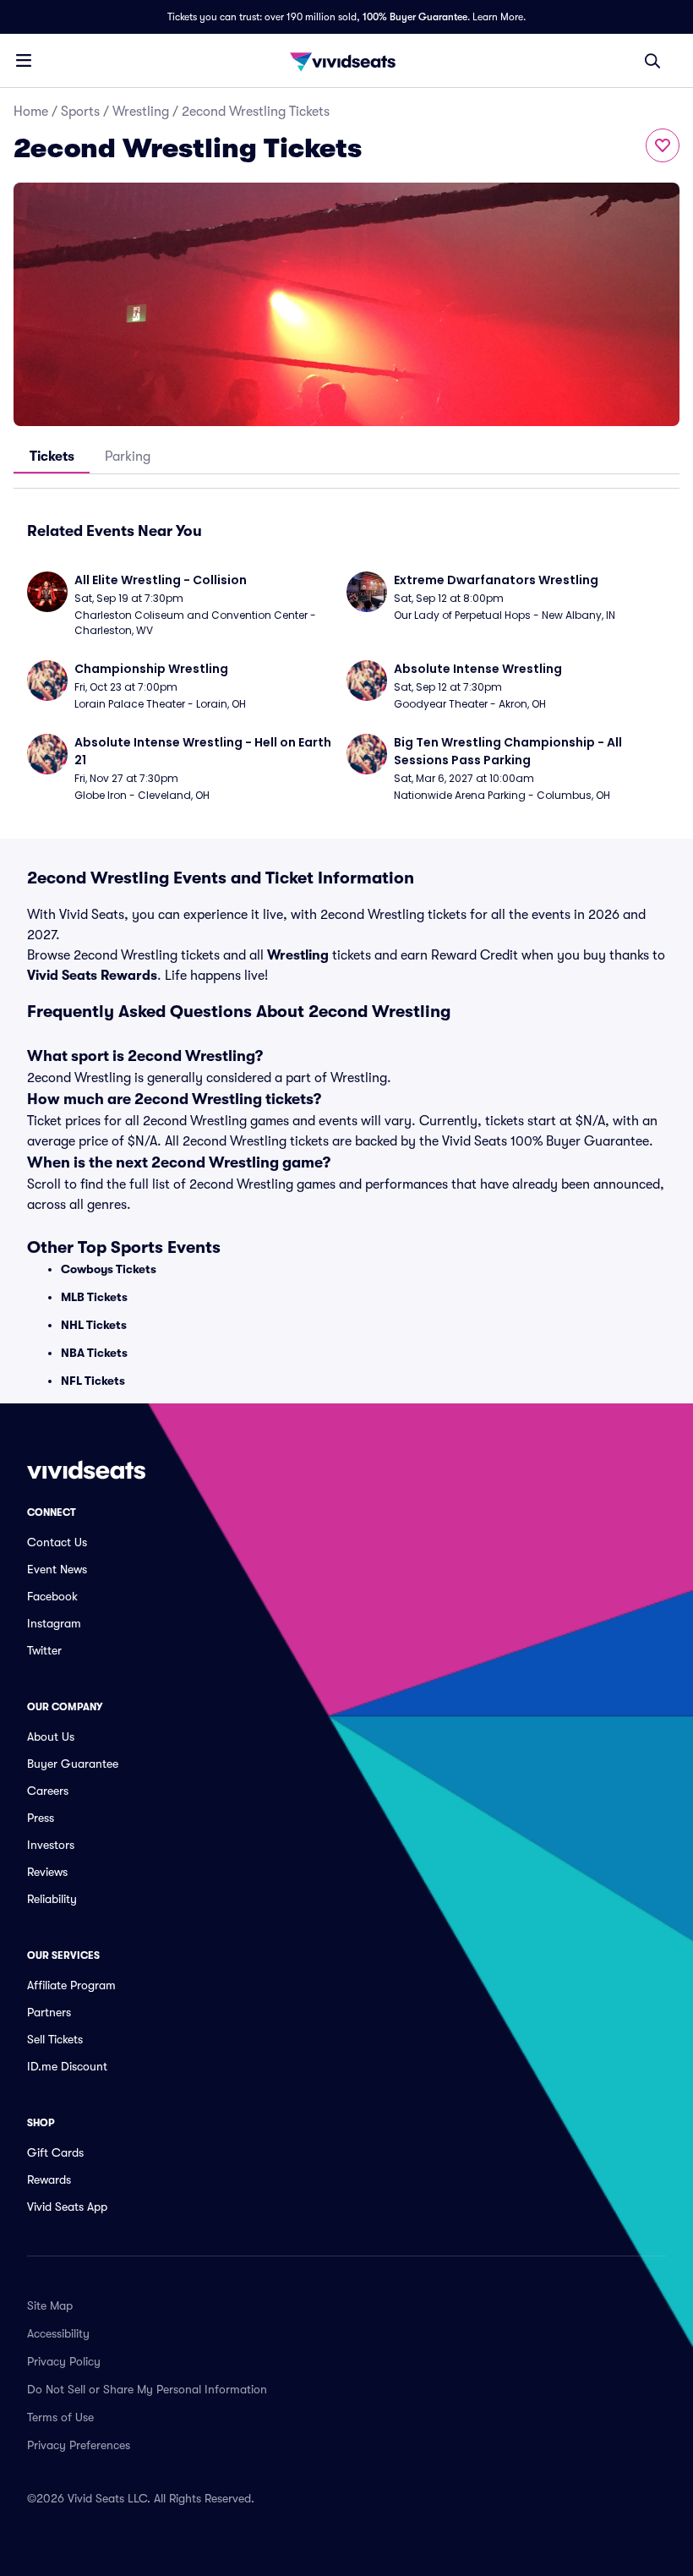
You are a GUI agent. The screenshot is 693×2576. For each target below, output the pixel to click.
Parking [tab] (128, 457)
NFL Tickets (93, 1381)
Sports (80, 112)
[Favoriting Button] (663, 145)
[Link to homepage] (346, 61)
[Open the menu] (24, 60)
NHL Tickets (94, 1325)
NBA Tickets (94, 1353)
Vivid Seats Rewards (92, 976)
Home (31, 112)
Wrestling (141, 112)
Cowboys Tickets (109, 1269)
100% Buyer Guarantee (415, 17)
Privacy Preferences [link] (79, 2445)
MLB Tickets (94, 1297)
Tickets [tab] (52, 457)
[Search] (652, 61)
